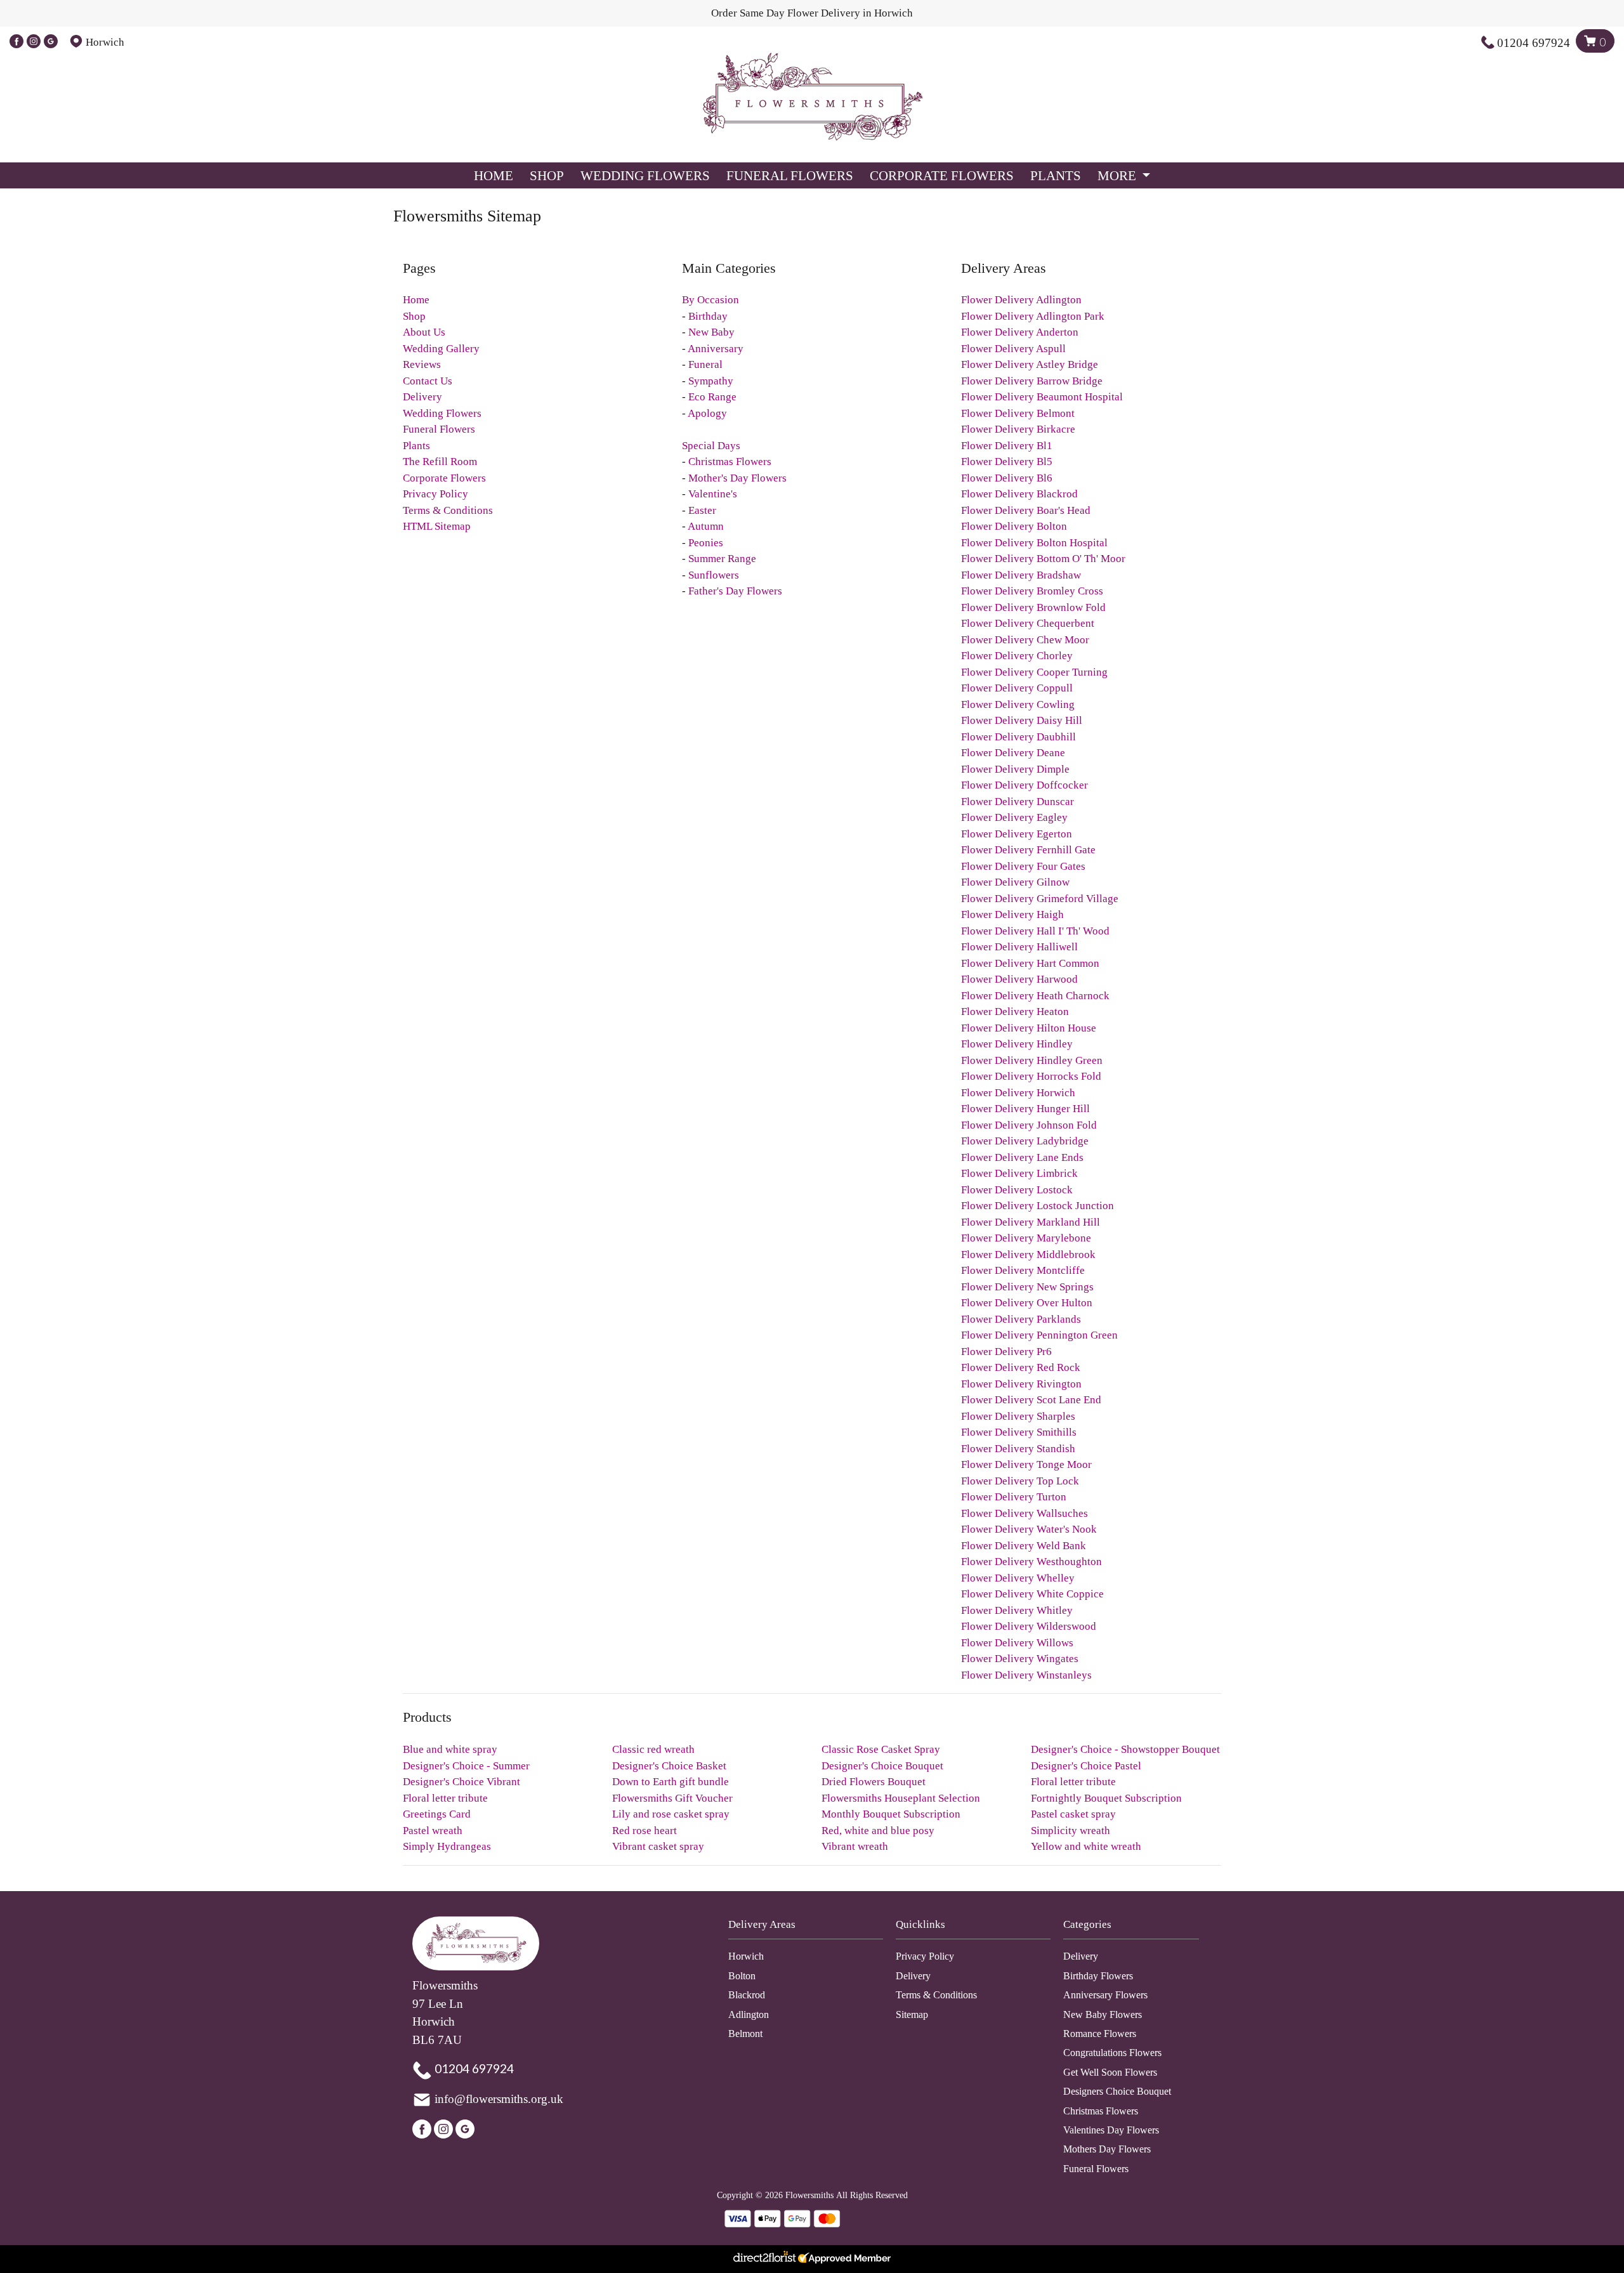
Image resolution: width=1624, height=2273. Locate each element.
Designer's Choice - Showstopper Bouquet (1125, 1749)
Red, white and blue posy (878, 1831)
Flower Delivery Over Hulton (1027, 1303)
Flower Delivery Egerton (1017, 834)
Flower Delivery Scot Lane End (1031, 1400)
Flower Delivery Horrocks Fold (1031, 1076)
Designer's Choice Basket (669, 1766)
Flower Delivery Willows (1017, 1643)
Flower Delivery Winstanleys (1026, 1675)
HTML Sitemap (437, 526)
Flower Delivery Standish (1018, 1449)
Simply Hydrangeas (447, 1846)
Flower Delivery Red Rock (1021, 1367)
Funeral (705, 364)
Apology (707, 413)
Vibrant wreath (855, 1846)
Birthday (708, 316)
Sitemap (912, 2014)
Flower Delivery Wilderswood (1029, 1626)
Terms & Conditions (448, 510)
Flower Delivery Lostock (1017, 1190)
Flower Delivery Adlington (1021, 300)
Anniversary (716, 349)
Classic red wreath (653, 1749)
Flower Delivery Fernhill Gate (1028, 850)
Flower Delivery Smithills (1019, 1432)
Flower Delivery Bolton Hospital (1034, 543)
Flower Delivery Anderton (1020, 332)
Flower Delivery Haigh (1012, 914)
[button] (812, 1928)
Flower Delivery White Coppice (1032, 1594)
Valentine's (713, 494)
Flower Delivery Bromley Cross (1032, 591)
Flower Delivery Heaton (1015, 1012)
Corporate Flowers (942, 175)
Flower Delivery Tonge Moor (1026, 1464)
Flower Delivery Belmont (1018, 413)
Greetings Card (437, 1814)
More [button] (1118, 175)
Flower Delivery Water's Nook (1029, 1529)
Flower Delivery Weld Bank (1024, 1546)
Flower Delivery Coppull (1017, 688)
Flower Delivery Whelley (1018, 1578)
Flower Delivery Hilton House (1029, 1028)
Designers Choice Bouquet (1117, 2091)
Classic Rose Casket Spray (881, 1749)
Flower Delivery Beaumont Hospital (1042, 397)
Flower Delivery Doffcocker (1025, 785)
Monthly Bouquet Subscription (891, 1814)
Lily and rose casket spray (671, 1814)
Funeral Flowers (790, 175)
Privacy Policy (435, 494)
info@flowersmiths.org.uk (499, 2099)
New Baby (711, 332)
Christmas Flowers (730, 462)
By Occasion (710, 300)
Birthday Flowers (1098, 1976)
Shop (547, 175)
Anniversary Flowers (1105, 1995)
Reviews (422, 364)
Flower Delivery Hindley (1017, 1044)
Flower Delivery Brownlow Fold (1033, 607)
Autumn (706, 526)
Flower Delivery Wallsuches (1025, 1513)
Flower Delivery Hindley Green (1032, 1060)
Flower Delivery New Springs (1027, 1287)
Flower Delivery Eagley (1014, 817)
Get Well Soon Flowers (1110, 2072)
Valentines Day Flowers (1111, 2130)
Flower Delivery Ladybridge (1025, 1141)
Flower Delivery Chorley (1017, 656)
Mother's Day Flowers (737, 478)
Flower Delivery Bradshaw (1021, 575)
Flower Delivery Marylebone (1026, 1238)
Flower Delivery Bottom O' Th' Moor (1043, 559)
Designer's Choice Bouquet (882, 1766)
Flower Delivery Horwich (1018, 1093)
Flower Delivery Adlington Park (1033, 316)
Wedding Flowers (645, 175)
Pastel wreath (433, 1831)
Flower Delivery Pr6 (1006, 1352)
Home (494, 175)
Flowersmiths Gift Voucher (672, 1798)
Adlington (749, 2014)
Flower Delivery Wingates (1020, 1659)
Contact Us (428, 381)
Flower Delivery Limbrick (1019, 1173)
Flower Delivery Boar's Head (1026, 510)
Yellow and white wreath (1086, 1846)
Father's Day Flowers (735, 591)
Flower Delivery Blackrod (1019, 494)
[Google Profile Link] (51, 42)
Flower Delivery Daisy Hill (1022, 720)
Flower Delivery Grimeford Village (1040, 899)
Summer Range (722, 559)
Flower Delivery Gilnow (1015, 882)
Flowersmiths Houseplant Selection (901, 1798)
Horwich (746, 1956)
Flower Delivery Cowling (1018, 704)
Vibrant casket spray (658, 1846)
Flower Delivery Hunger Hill (1025, 1109)
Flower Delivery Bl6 (1007, 478)
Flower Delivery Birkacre (1018, 429)
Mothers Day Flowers (1107, 2149)
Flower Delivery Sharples (1018, 1416)
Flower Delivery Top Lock (1020, 1481)
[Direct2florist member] (812, 2259)
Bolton (742, 1976)
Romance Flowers (1100, 2034)
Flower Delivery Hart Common (1030, 963)
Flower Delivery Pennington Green (1039, 1335)
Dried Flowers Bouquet (874, 1782)
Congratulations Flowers (1112, 2053)
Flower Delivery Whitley (1017, 1610)
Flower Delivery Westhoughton (1031, 1562)
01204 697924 (1534, 43)
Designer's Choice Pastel (1086, 1766)
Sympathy (711, 381)
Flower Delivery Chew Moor (1025, 640)
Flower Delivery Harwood (1019, 979)
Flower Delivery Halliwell (1019, 947)
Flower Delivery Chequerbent (1028, 623)
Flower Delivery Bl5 (1007, 462)
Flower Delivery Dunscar (1018, 802)
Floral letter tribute (1073, 1782)
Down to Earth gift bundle (671, 1782)
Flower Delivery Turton (1014, 1497)
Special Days (711, 446)
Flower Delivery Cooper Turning (1034, 672)
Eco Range (712, 397)
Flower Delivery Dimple (1015, 769)
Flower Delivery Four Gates (1023, 866)
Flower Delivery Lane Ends (1022, 1157)
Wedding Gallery (441, 349)
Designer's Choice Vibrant (462, 1782)
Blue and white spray (450, 1749)
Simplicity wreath (1071, 1831)
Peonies (706, 543)
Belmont (745, 2034)
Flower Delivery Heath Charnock (1035, 996)
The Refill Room (440, 462)
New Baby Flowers (1103, 2014)
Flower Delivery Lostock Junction (1038, 1206)
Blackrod (747, 1995)
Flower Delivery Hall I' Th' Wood (1035, 931)
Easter (702, 510)
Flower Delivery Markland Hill (1031, 1222)
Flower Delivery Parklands (1021, 1319)
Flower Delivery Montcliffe (1023, 1270)
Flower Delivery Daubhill (1018, 737)
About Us (424, 332)
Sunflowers (714, 575)
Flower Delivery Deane (1013, 753)
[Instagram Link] (34, 42)
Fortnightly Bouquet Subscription (1106, 1798)
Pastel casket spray (1073, 1814)
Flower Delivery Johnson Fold (1029, 1125)
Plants (1056, 175)
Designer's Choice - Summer (466, 1766)
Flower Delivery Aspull (1013, 349)
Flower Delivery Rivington (1021, 1384)
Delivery (422, 397)
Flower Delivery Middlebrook (1028, 1254)
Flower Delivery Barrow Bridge (1032, 381)
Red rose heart (645, 1831)
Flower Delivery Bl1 (1007, 446)
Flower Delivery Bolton (1014, 526)
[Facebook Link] (16, 42)
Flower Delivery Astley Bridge (1030, 364)
